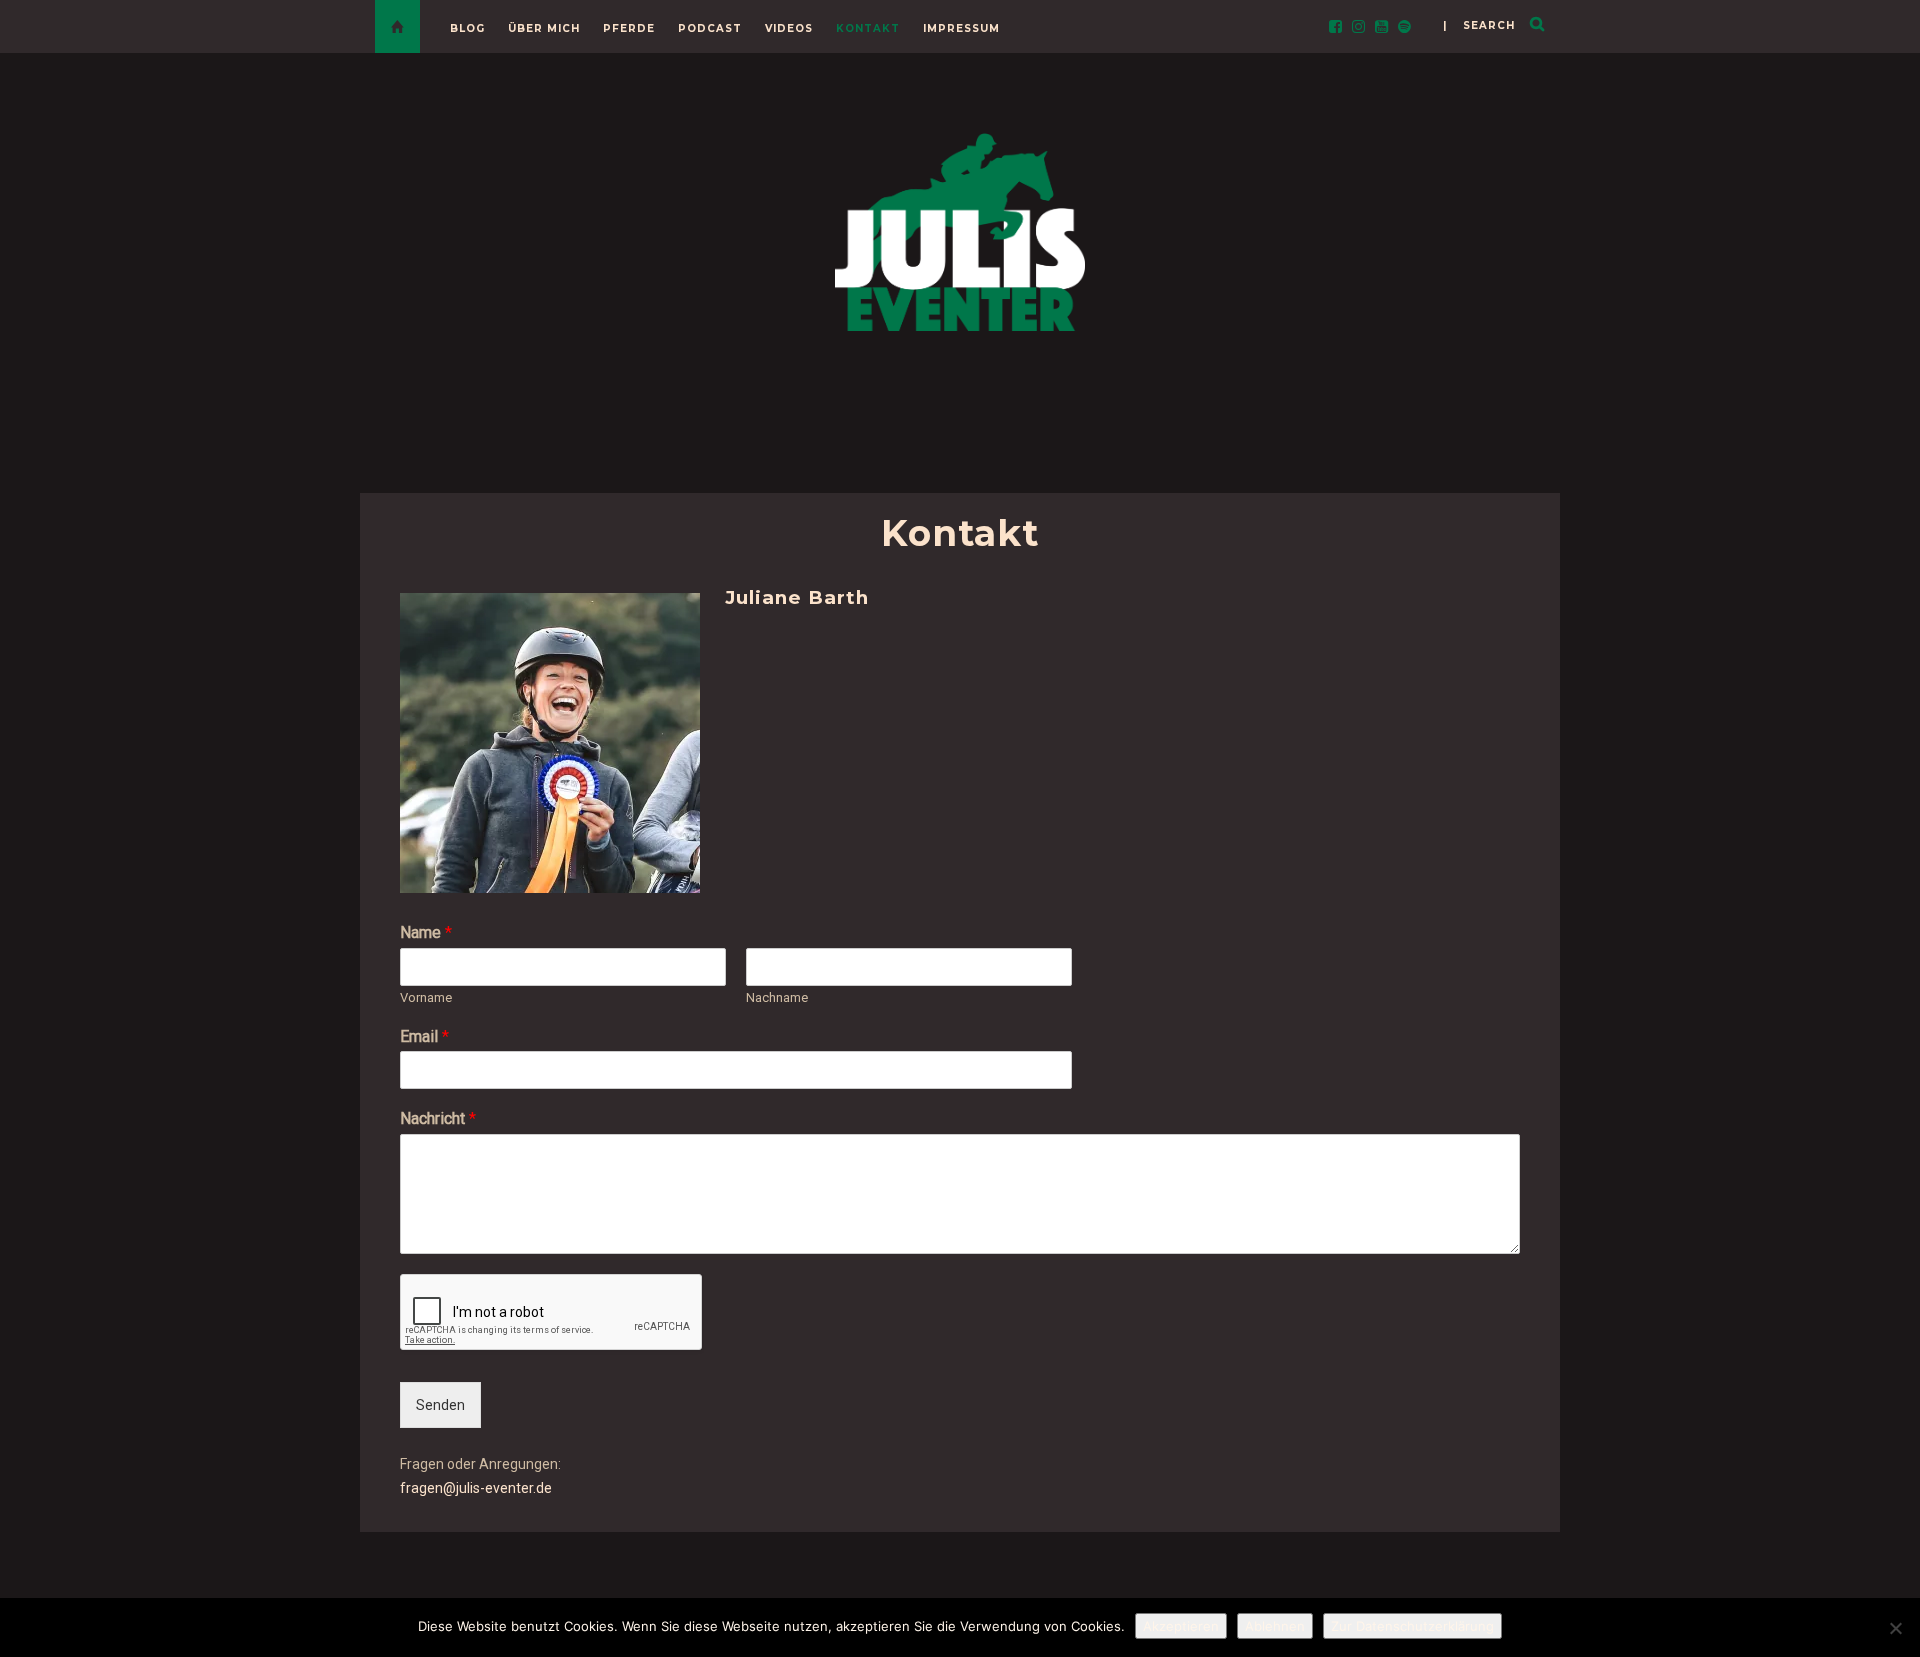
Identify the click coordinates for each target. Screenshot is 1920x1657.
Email (424, 1036)
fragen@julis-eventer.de (476, 1488)
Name (426, 932)
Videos (789, 28)
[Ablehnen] (1895, 1628)
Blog (467, 28)
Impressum (961, 28)
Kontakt (868, 28)
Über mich (544, 28)
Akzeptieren (1181, 1626)
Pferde (629, 28)
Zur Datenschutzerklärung (1412, 1626)
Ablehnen (1275, 1626)
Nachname (777, 997)
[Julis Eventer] (960, 228)
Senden (440, 1405)
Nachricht (438, 1118)
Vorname (426, 997)
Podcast (710, 28)
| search (1479, 25)
